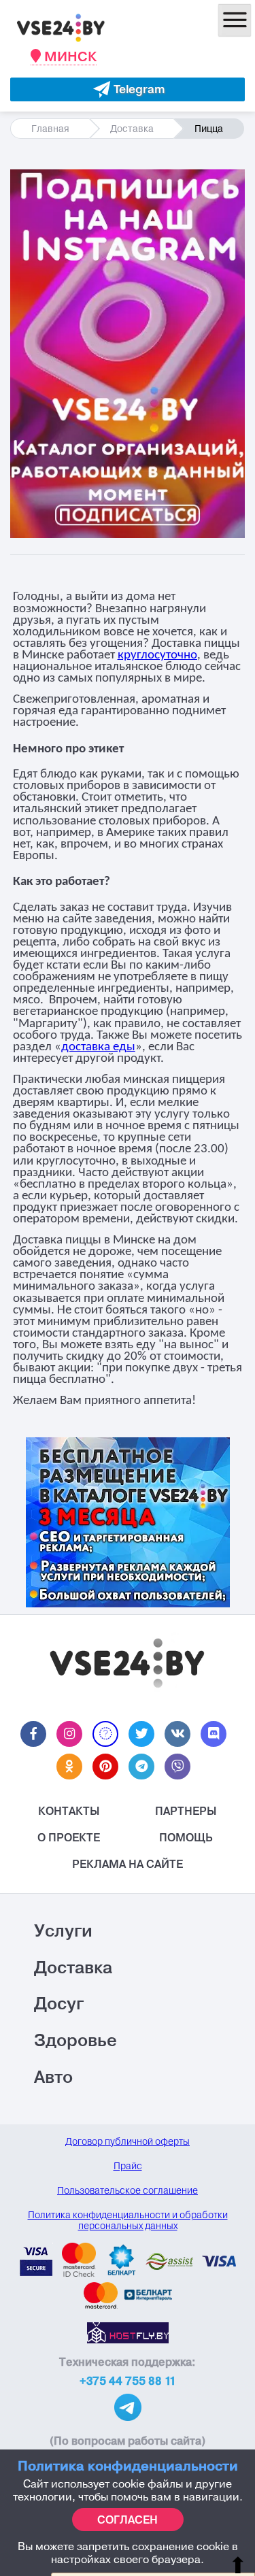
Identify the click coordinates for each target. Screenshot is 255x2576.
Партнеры (186, 1811)
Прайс (128, 2166)
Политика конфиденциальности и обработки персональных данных (128, 2220)
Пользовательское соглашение (128, 2190)
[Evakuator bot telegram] (128, 89)
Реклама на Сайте (128, 1864)
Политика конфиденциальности (128, 2465)
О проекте (69, 1837)
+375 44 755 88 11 (128, 2381)
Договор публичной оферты (128, 2141)
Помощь (186, 1837)
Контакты (69, 1811)
